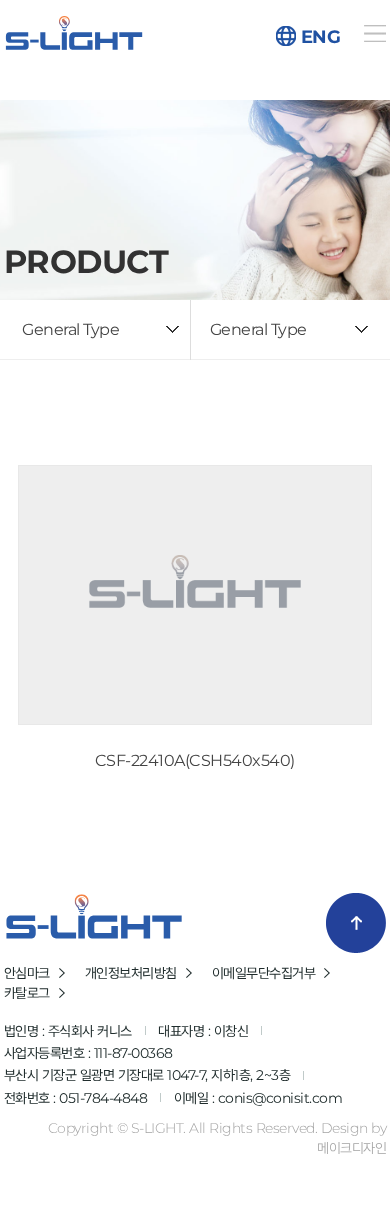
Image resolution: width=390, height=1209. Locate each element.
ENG (321, 37)
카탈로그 (27, 993)
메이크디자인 (351, 1148)
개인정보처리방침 (131, 973)
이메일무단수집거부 (264, 973)
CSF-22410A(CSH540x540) (195, 760)
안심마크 (27, 973)
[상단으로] (356, 923)
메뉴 (374, 33)
